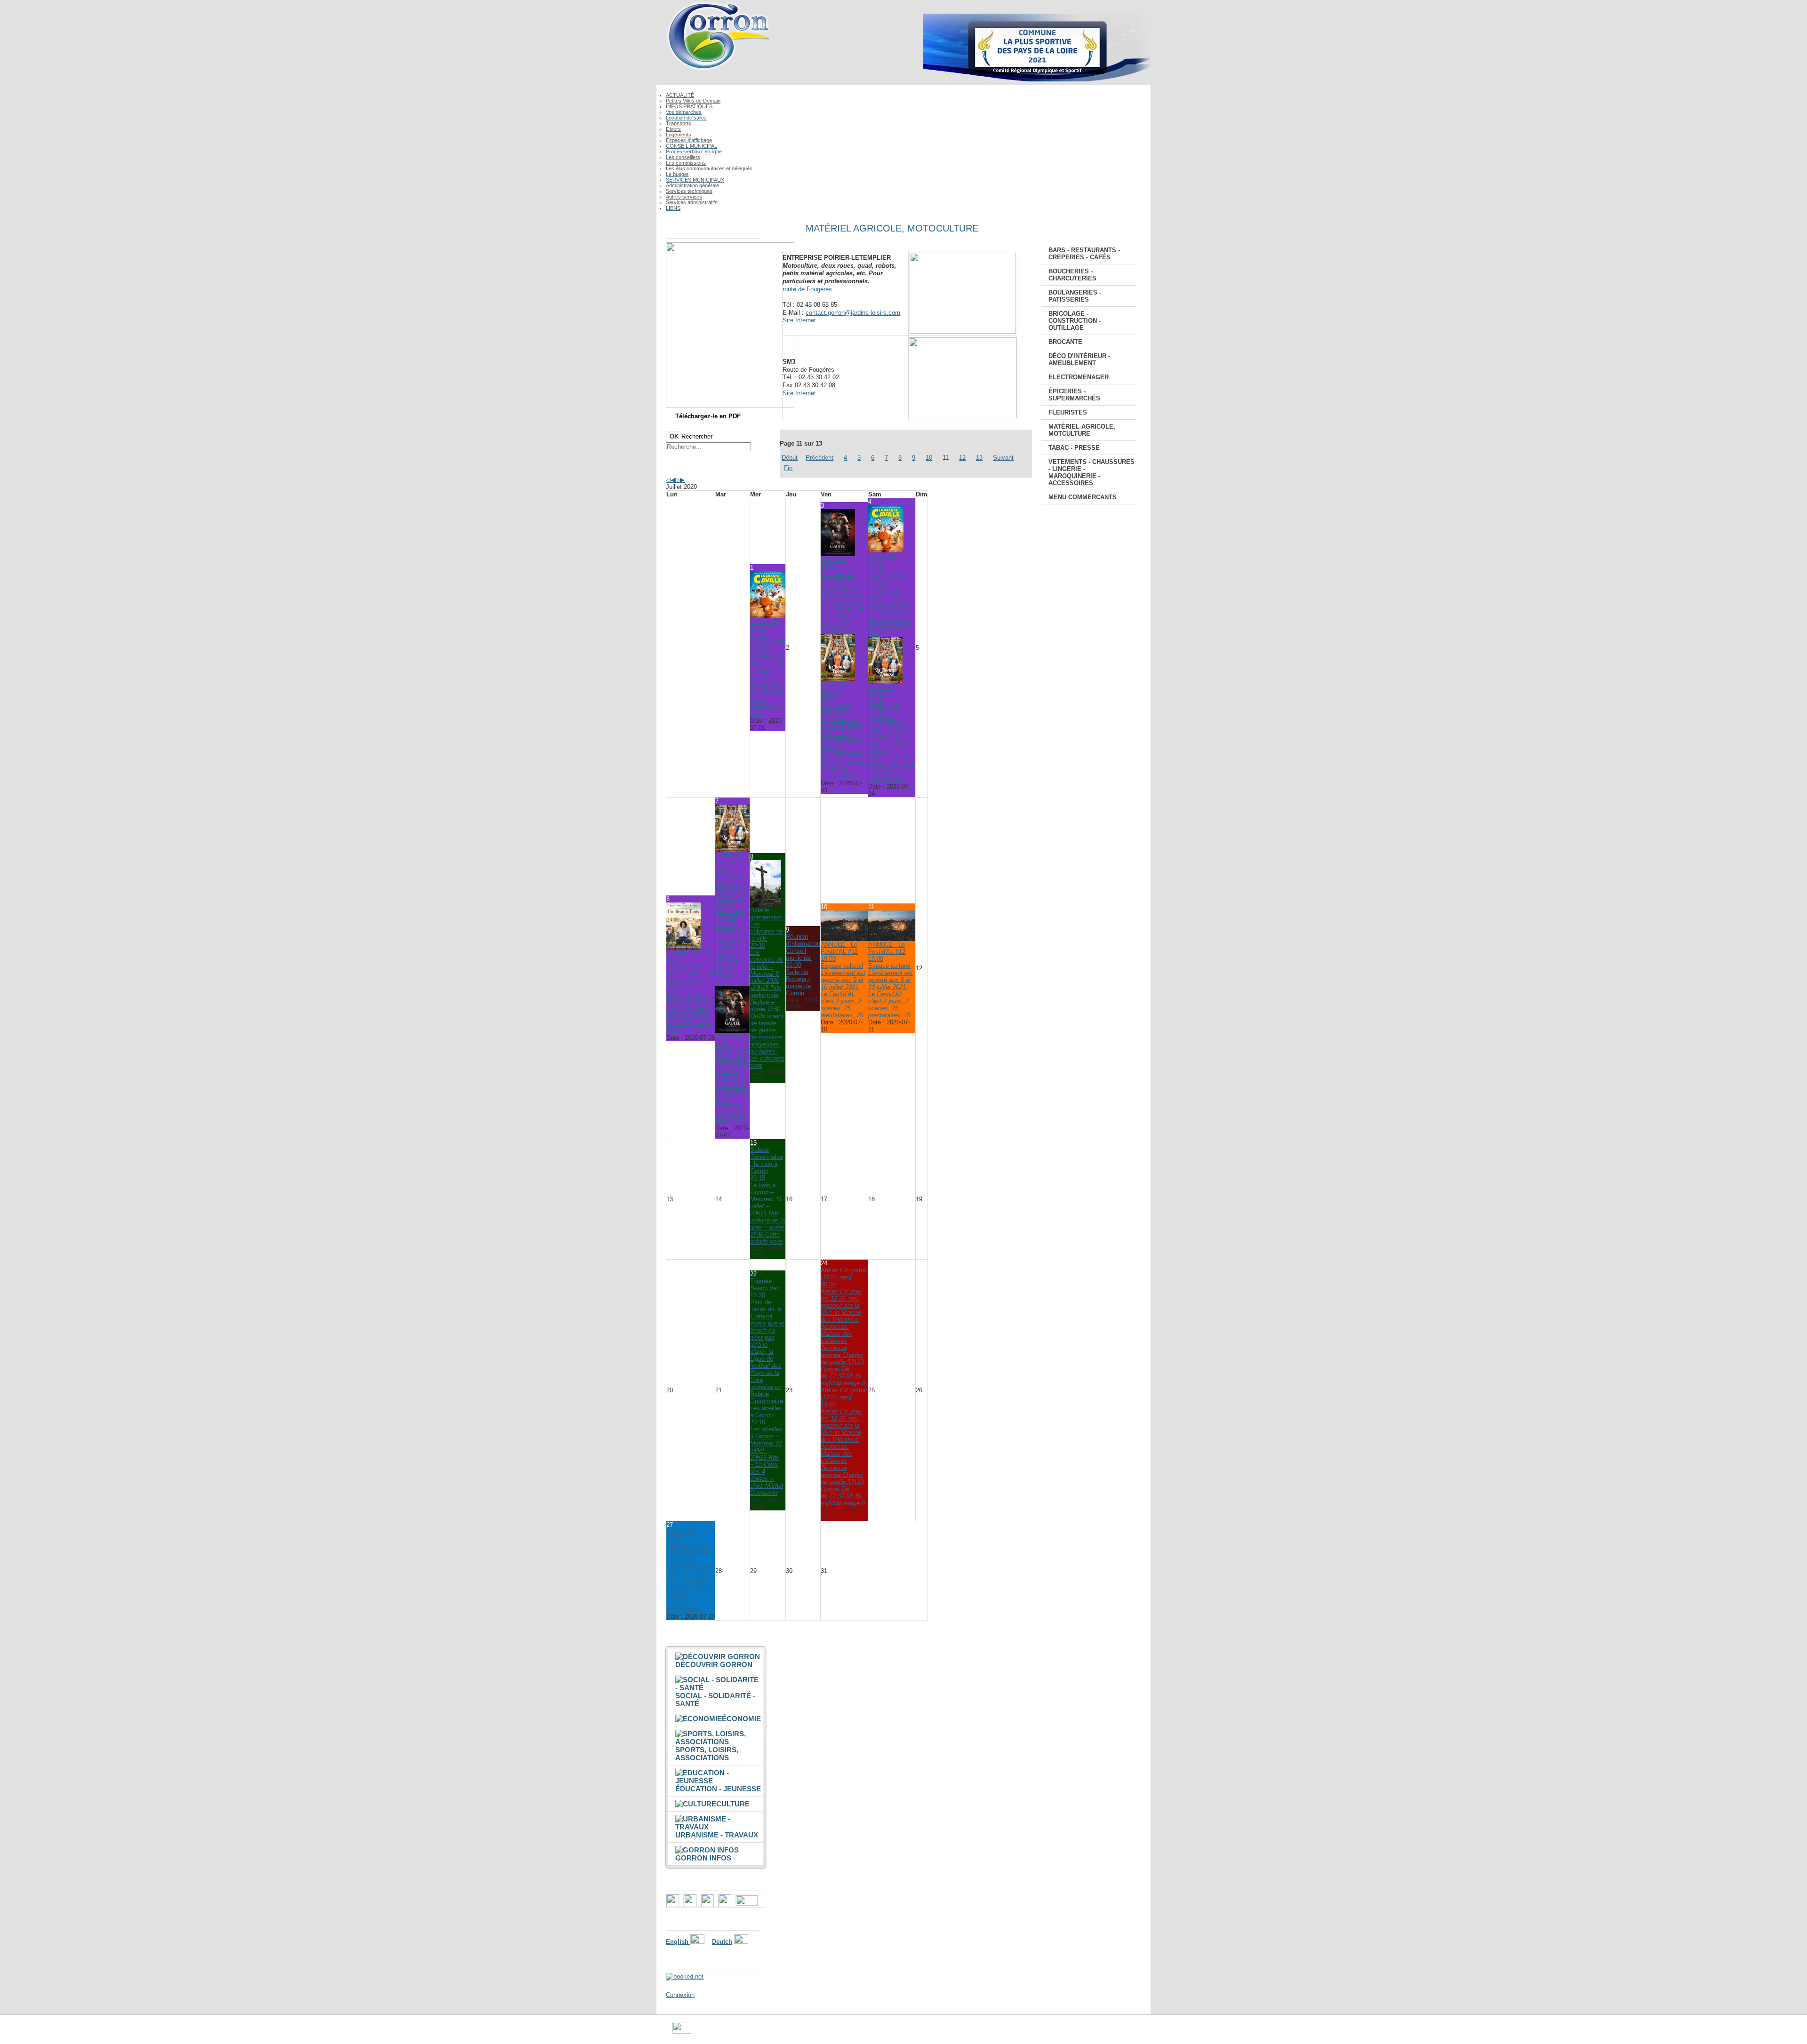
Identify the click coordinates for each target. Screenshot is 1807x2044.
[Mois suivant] (682, 480)
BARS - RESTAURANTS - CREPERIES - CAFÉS (1084, 254)
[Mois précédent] (673, 480)
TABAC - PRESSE (1074, 448)
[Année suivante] (678, 480)
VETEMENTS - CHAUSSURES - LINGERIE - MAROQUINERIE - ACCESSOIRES (1091, 472)
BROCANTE (1065, 342)
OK (674, 436)
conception (986, 2032)
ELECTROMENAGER (1079, 377)
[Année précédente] (668, 480)
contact (955, 2032)
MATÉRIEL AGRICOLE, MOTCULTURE (1082, 430)
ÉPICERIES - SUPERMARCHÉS (1074, 395)
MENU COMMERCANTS (1083, 497)
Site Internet (799, 320)
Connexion (680, 1995)
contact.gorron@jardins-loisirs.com (853, 313)
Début (790, 458)
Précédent (820, 458)
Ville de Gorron (712, 2032)
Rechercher (697, 436)
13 (979, 458)
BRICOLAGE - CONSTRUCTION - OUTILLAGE (1075, 321)
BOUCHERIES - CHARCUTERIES (1072, 275)
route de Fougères (807, 289)
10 (929, 458)
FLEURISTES (1068, 412)
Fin (788, 468)
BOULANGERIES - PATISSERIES (1075, 296)
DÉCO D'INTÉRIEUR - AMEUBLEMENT (1079, 359)
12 (962, 458)
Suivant (1003, 458)
